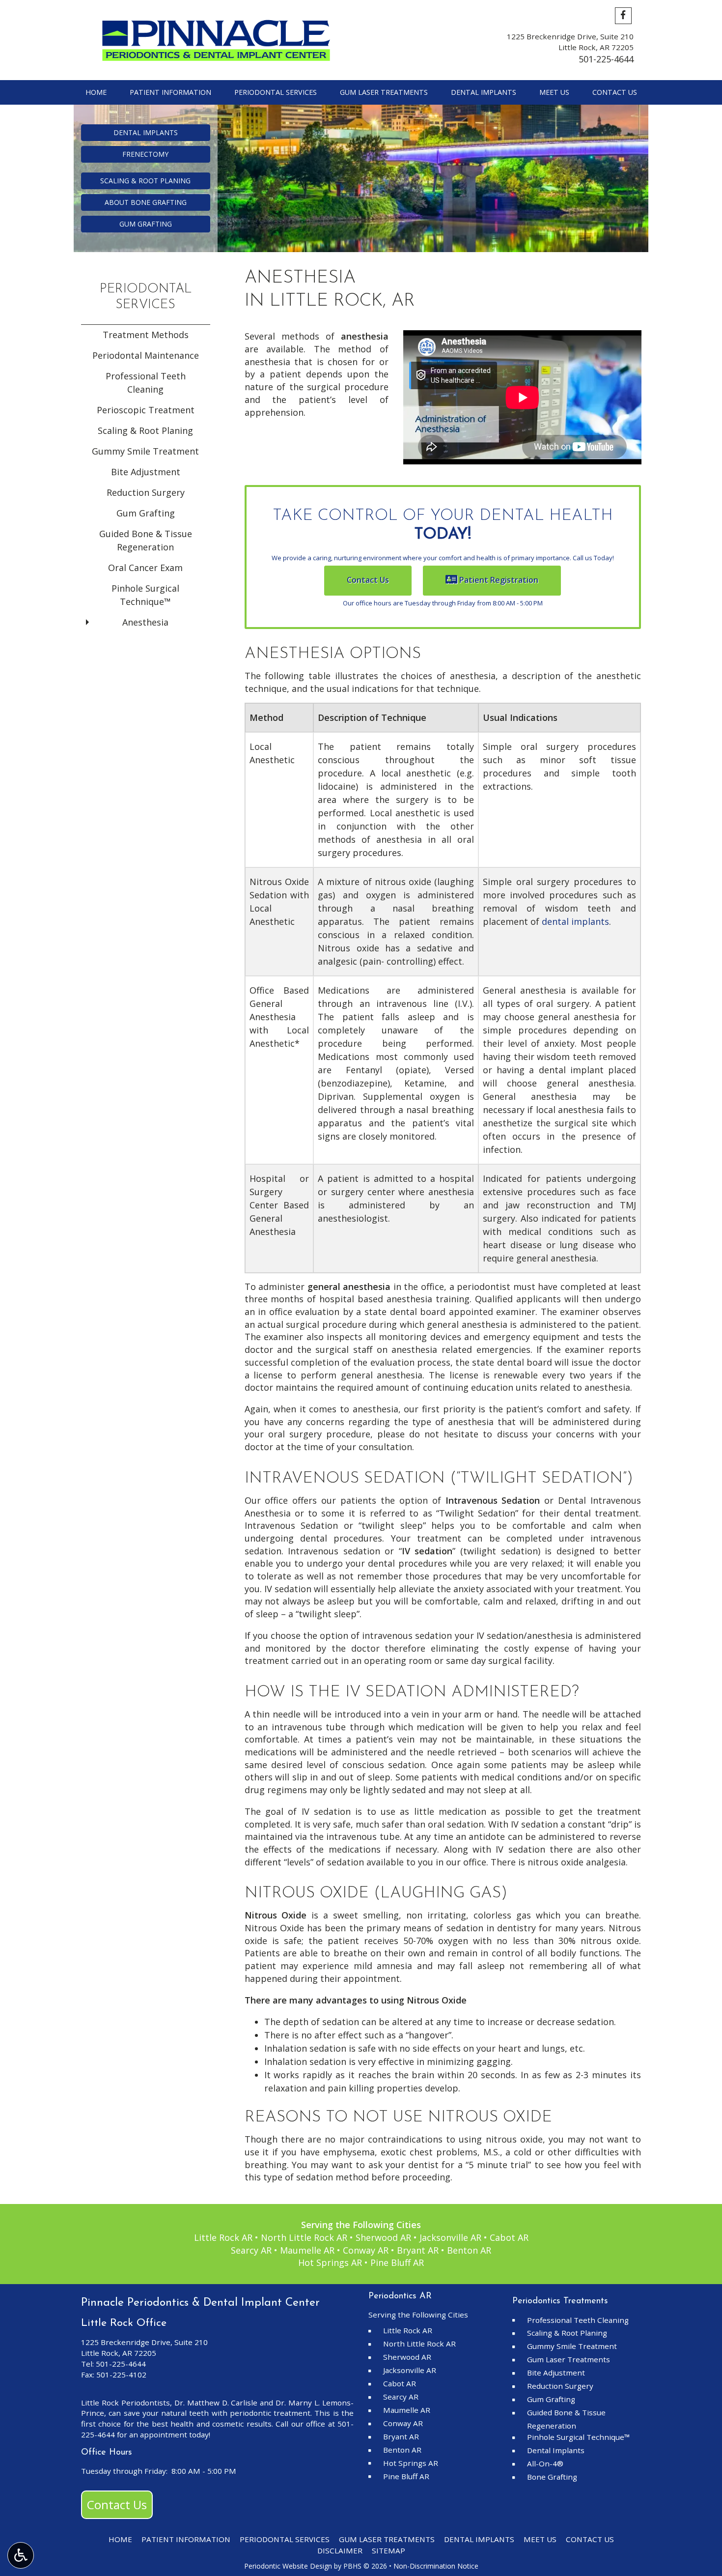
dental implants (575, 921)
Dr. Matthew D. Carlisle (216, 2403)
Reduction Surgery (146, 492)
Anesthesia (145, 622)
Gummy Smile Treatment (145, 451)
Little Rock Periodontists (125, 2403)
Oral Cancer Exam (145, 568)
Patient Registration (498, 580)
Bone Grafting (552, 2477)
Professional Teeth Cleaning (146, 383)
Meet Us (554, 92)
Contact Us (615, 92)
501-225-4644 (606, 59)
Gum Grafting (146, 513)
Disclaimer (340, 2550)
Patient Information (170, 92)
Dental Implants (484, 92)
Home (96, 92)
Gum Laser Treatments (384, 92)
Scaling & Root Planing (145, 430)
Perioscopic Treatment (146, 410)
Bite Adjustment (146, 472)
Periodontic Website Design (288, 2566)
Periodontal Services (276, 92)
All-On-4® (545, 2463)
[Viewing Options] (21, 2555)
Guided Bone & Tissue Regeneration (146, 540)
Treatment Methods (146, 335)
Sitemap (389, 2550)
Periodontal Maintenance (146, 355)
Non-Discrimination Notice (436, 2566)
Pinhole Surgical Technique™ (145, 595)
